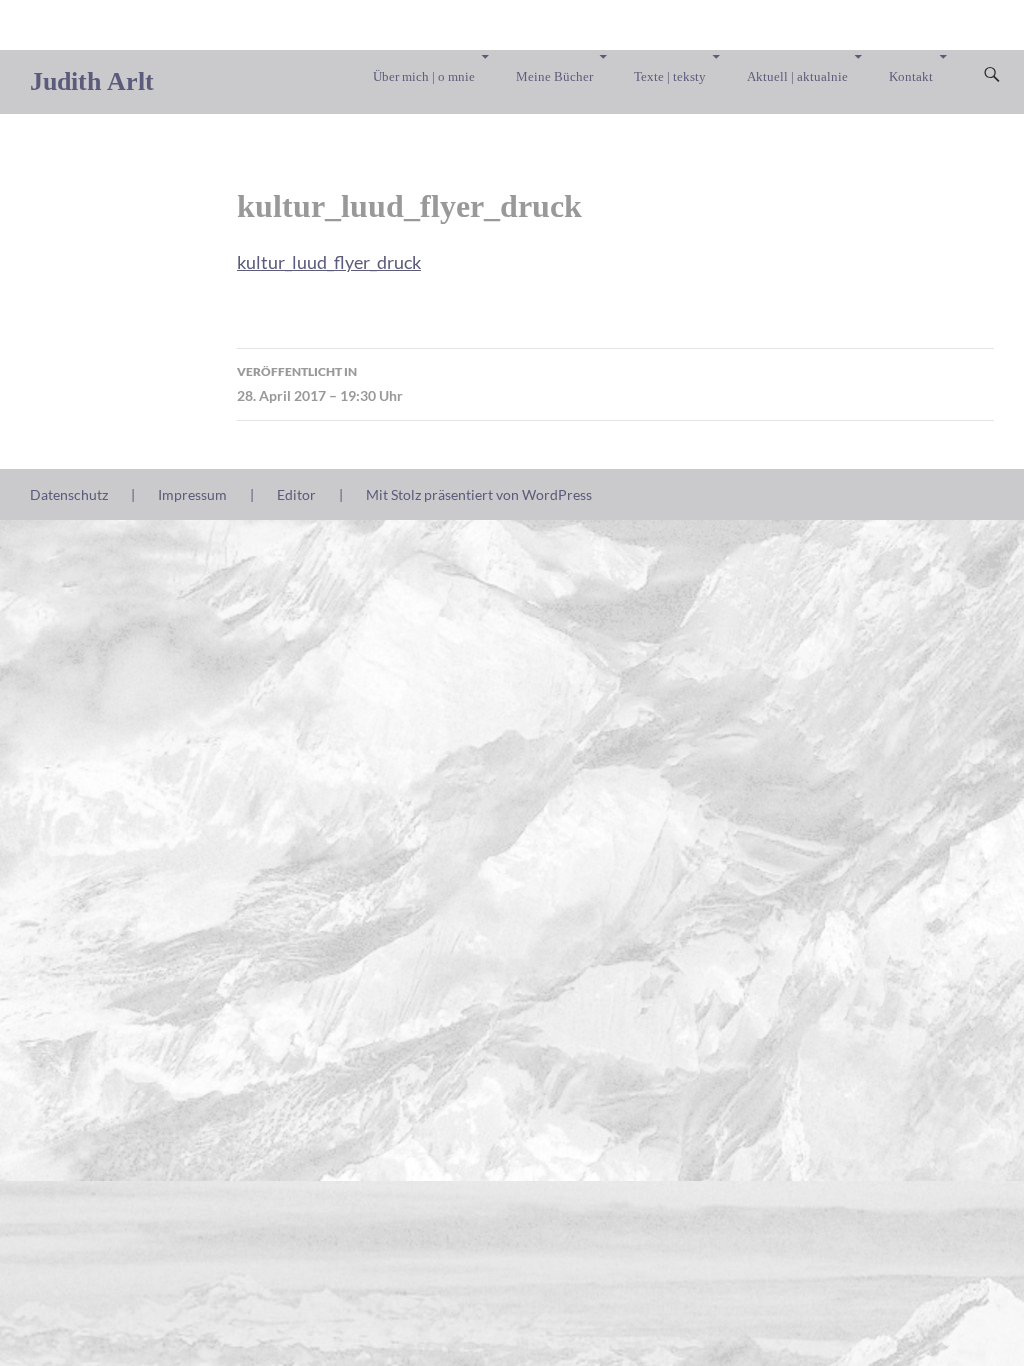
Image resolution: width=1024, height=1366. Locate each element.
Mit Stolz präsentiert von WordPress (479, 494)
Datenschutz (69, 494)
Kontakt (911, 76)
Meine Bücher (554, 76)
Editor (296, 494)
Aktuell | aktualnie (797, 76)
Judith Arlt (92, 81)
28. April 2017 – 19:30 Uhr (320, 384)
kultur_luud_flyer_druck (329, 262)
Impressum (192, 494)
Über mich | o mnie (424, 76)
